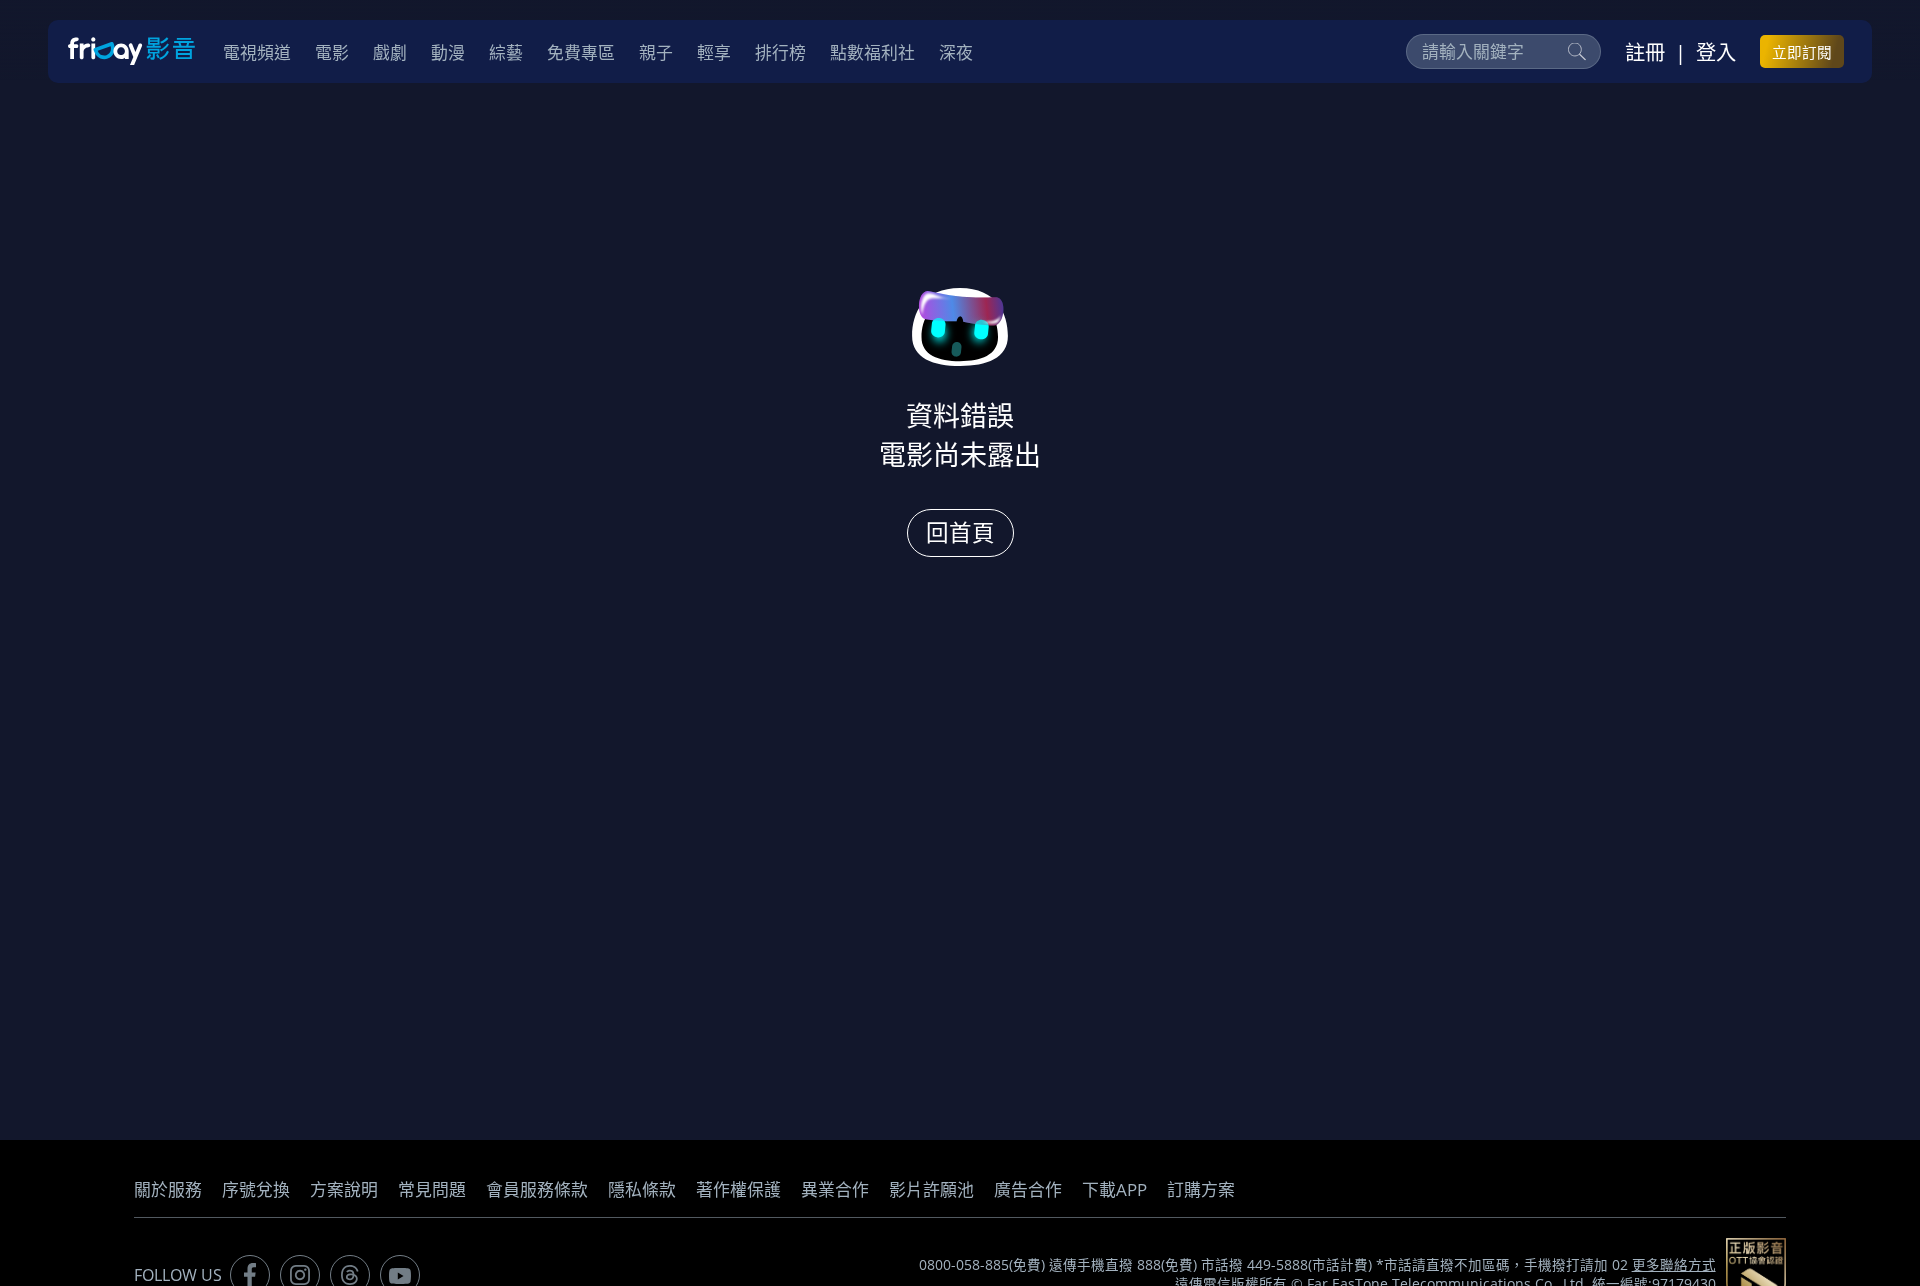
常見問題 (432, 1189)
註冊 (1645, 52)
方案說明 (344, 1189)
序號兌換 (256, 1189)
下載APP (1114, 1189)
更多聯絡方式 (1674, 1265)
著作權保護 (738, 1189)
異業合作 (835, 1189)
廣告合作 (1028, 1189)
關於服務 (168, 1189)
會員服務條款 (537, 1189)
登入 (1716, 52)
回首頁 (960, 532)
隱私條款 (642, 1189)
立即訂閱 (1802, 52)
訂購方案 (1201, 1189)
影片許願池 (931, 1189)
